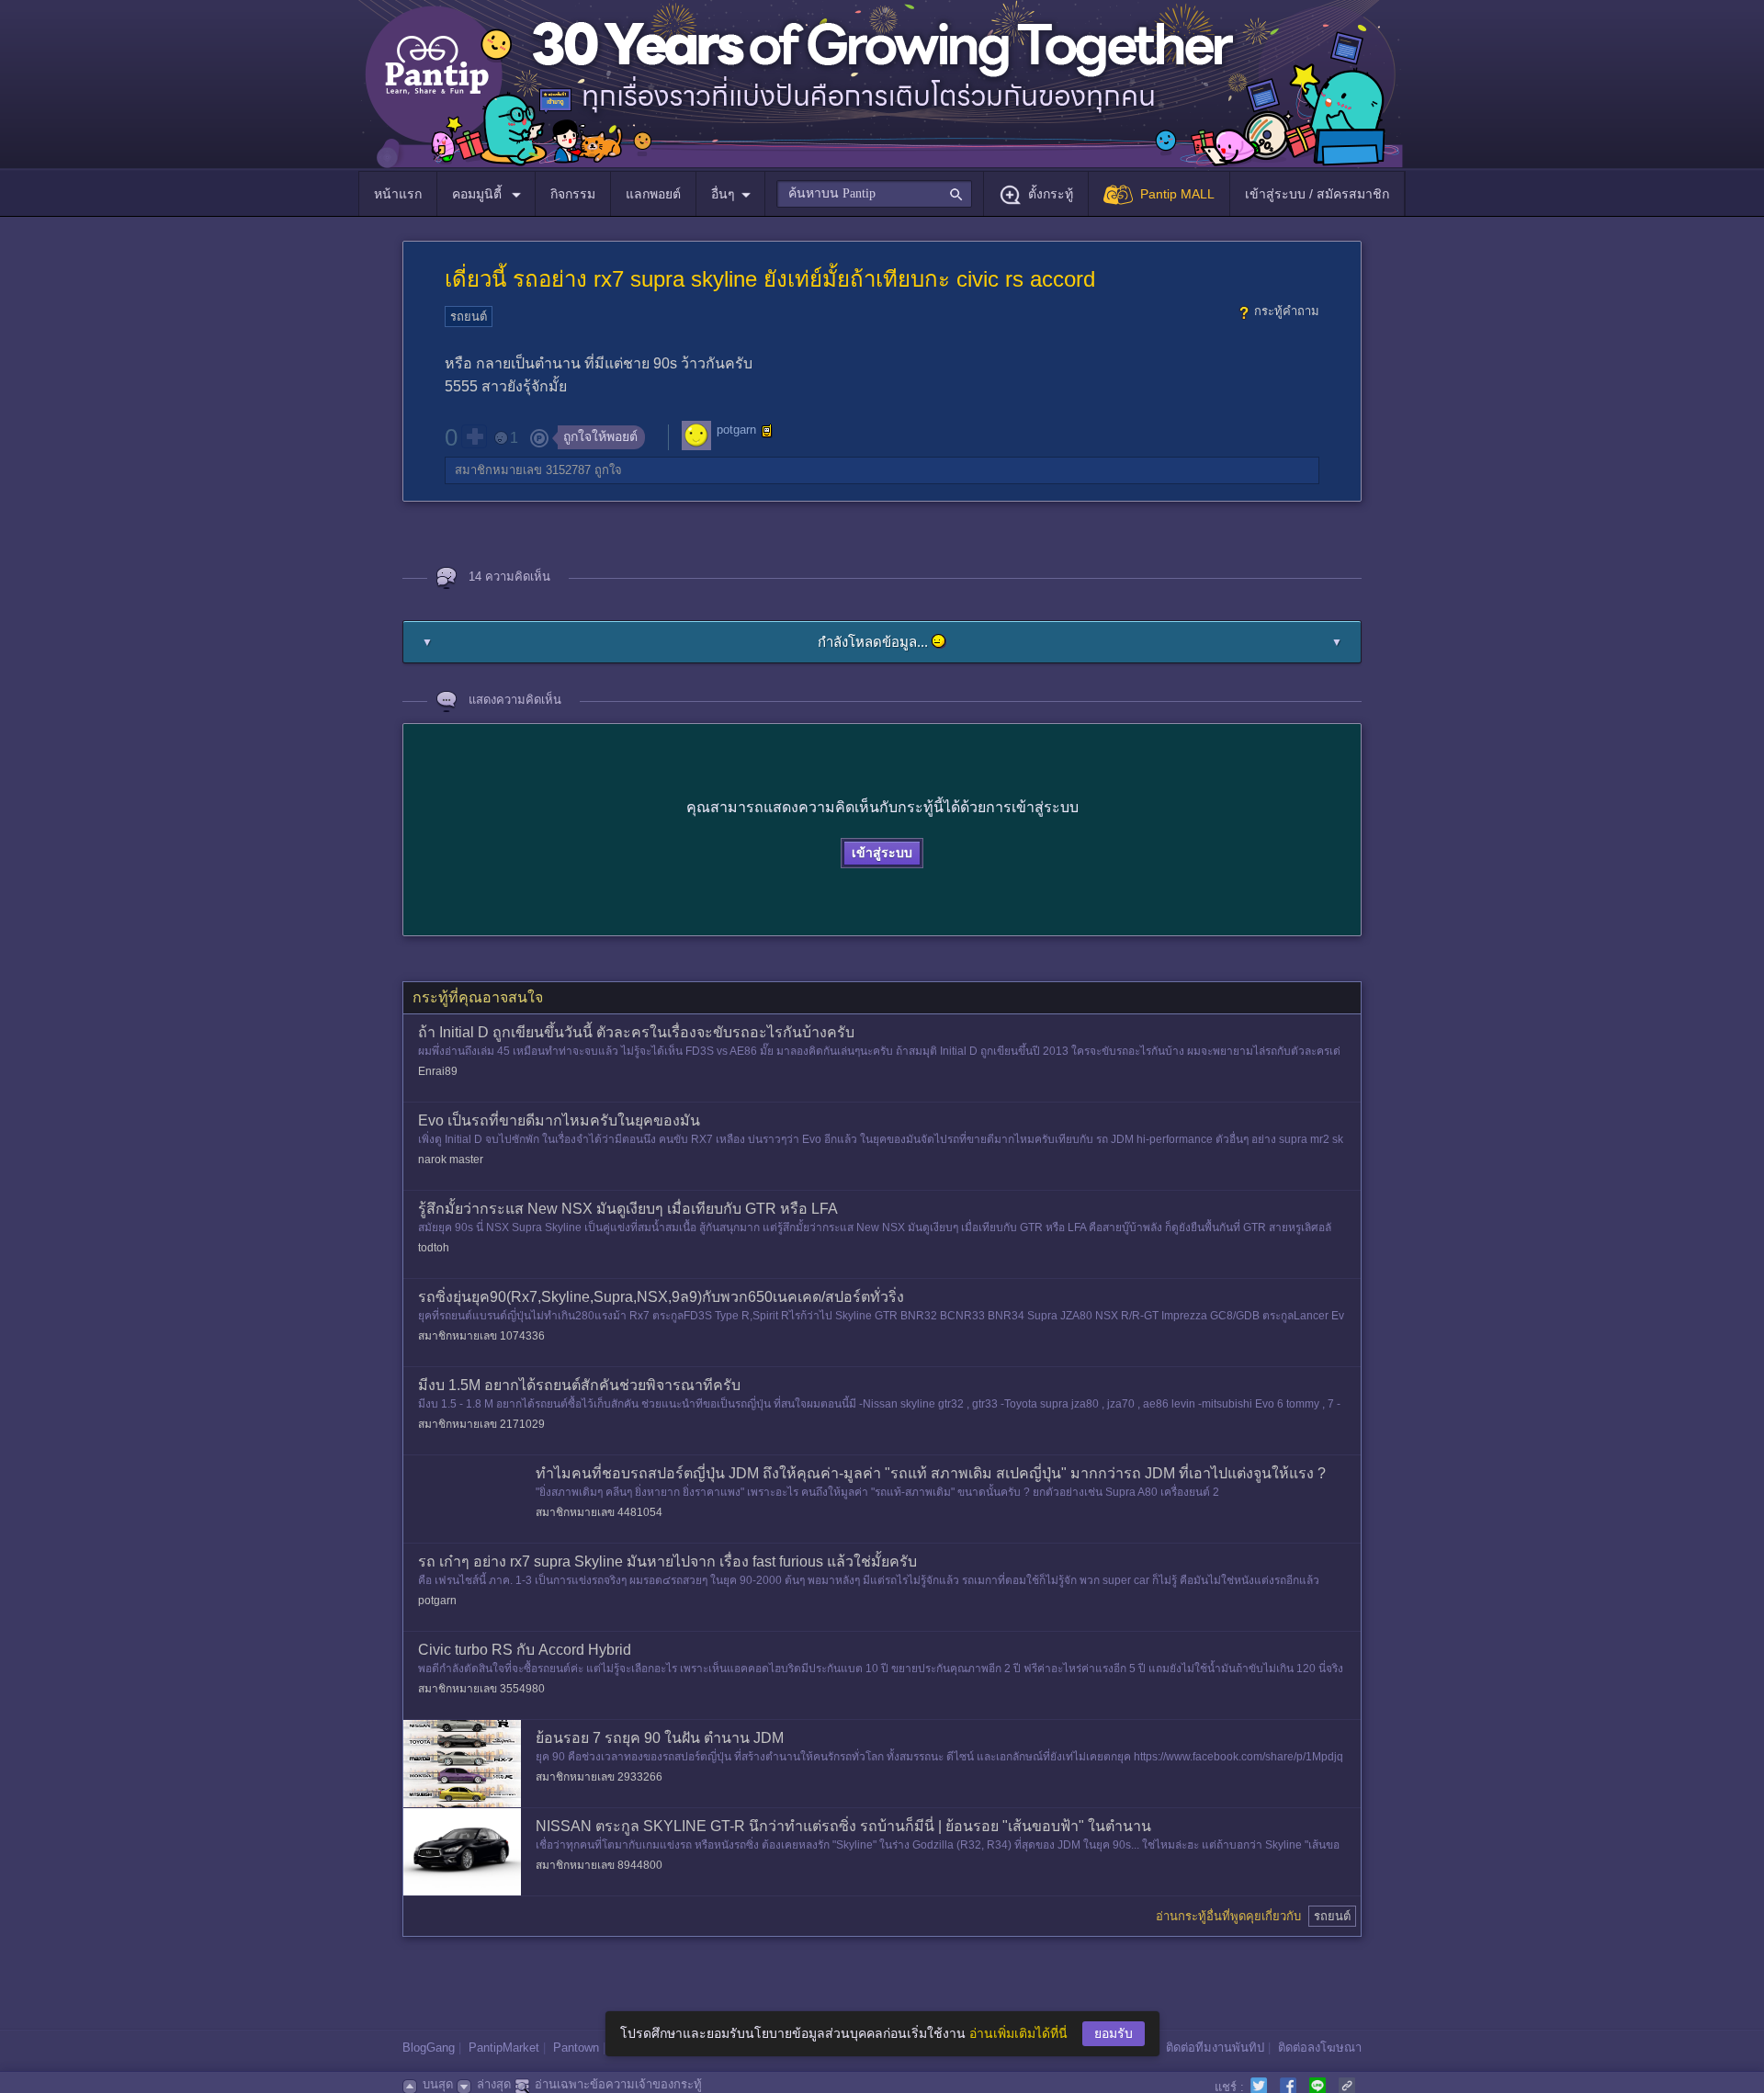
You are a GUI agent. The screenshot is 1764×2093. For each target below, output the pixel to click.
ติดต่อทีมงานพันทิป (1215, 2048)
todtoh (434, 1248)
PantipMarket (504, 2048)
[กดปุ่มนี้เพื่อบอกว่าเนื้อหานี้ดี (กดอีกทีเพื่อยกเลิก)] (474, 436)
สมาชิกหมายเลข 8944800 (599, 1865)
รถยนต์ (469, 317)
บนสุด (438, 2084)
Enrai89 (438, 1071)
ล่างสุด (494, 2084)
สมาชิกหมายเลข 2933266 (599, 1777)
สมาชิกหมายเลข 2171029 (481, 1424)
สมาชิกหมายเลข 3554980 (481, 1689)
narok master (451, 1160)
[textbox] (874, 194)
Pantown (576, 2048)
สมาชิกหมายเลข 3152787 (523, 470)
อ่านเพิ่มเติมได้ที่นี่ (1018, 2033)
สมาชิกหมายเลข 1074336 (481, 1336)
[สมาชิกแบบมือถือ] (767, 431)
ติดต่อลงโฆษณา (1320, 2048)
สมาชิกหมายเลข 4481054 (599, 1512)
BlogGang (429, 2048)
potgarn (736, 430)
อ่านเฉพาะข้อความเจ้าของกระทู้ (618, 2084)
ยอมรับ (1114, 2033)
